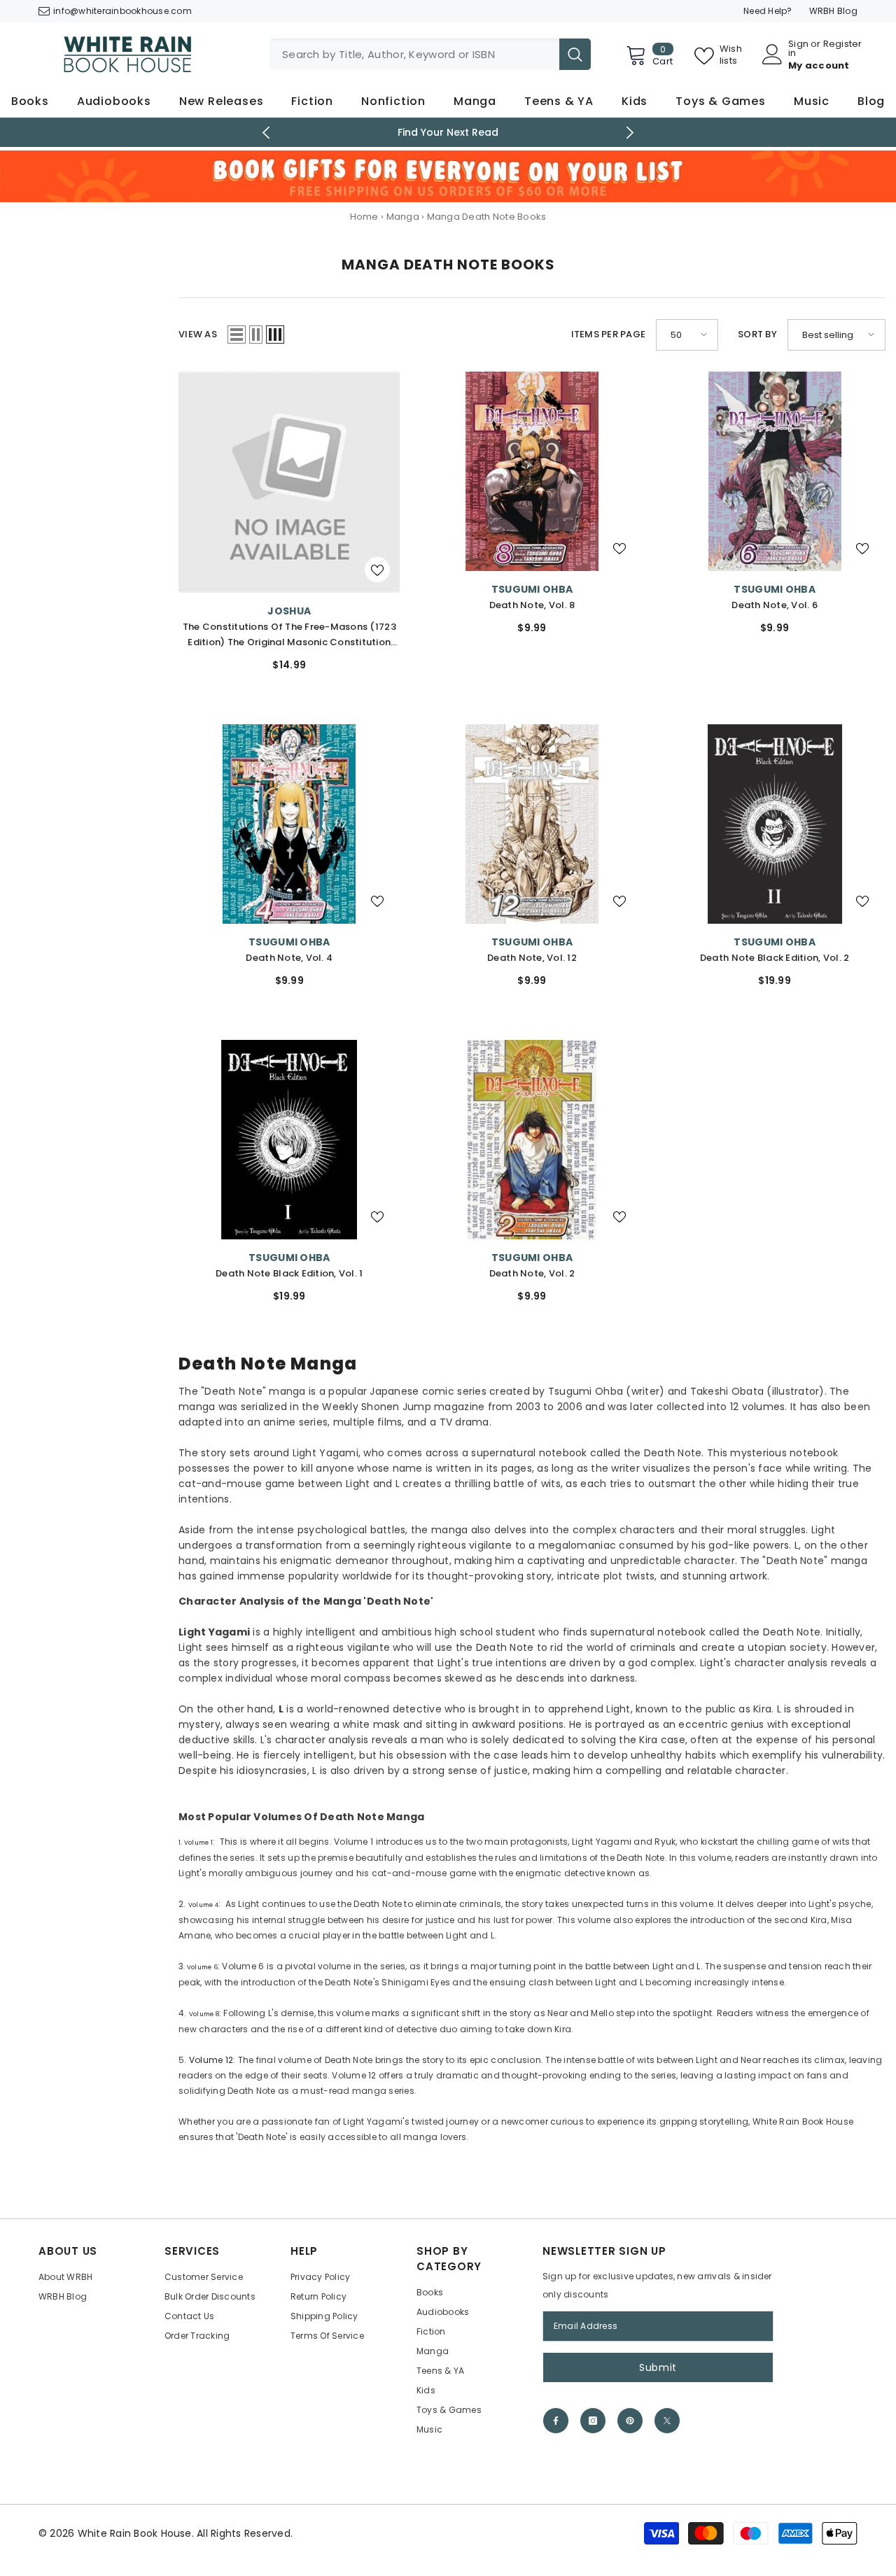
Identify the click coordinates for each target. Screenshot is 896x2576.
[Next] (630, 133)
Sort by (757, 334)
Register (843, 45)
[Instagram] (593, 2421)
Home (364, 217)
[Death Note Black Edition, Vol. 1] (289, 1140)
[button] (237, 335)
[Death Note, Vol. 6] (775, 471)
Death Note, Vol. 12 (532, 958)
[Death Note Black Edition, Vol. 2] (775, 824)
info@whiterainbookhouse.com (122, 11)
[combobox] (414, 54)
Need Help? (768, 11)
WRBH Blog (833, 11)
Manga (403, 217)
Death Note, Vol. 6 (775, 605)
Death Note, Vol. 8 (532, 605)
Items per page (609, 334)
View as (198, 334)
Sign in (798, 48)
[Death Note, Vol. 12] (532, 824)
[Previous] (266, 133)
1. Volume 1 (196, 1843)
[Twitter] (667, 2421)
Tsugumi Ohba (532, 589)
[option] (448, 132)
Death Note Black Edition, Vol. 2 (775, 958)
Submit (658, 2367)
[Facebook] (556, 2421)
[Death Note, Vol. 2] (532, 1140)
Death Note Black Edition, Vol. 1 (289, 1273)
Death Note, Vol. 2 (532, 1273)
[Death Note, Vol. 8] (532, 471)
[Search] (430, 54)
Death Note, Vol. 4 (289, 958)
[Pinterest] (630, 2421)
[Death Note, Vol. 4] (289, 824)
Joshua (289, 611)
